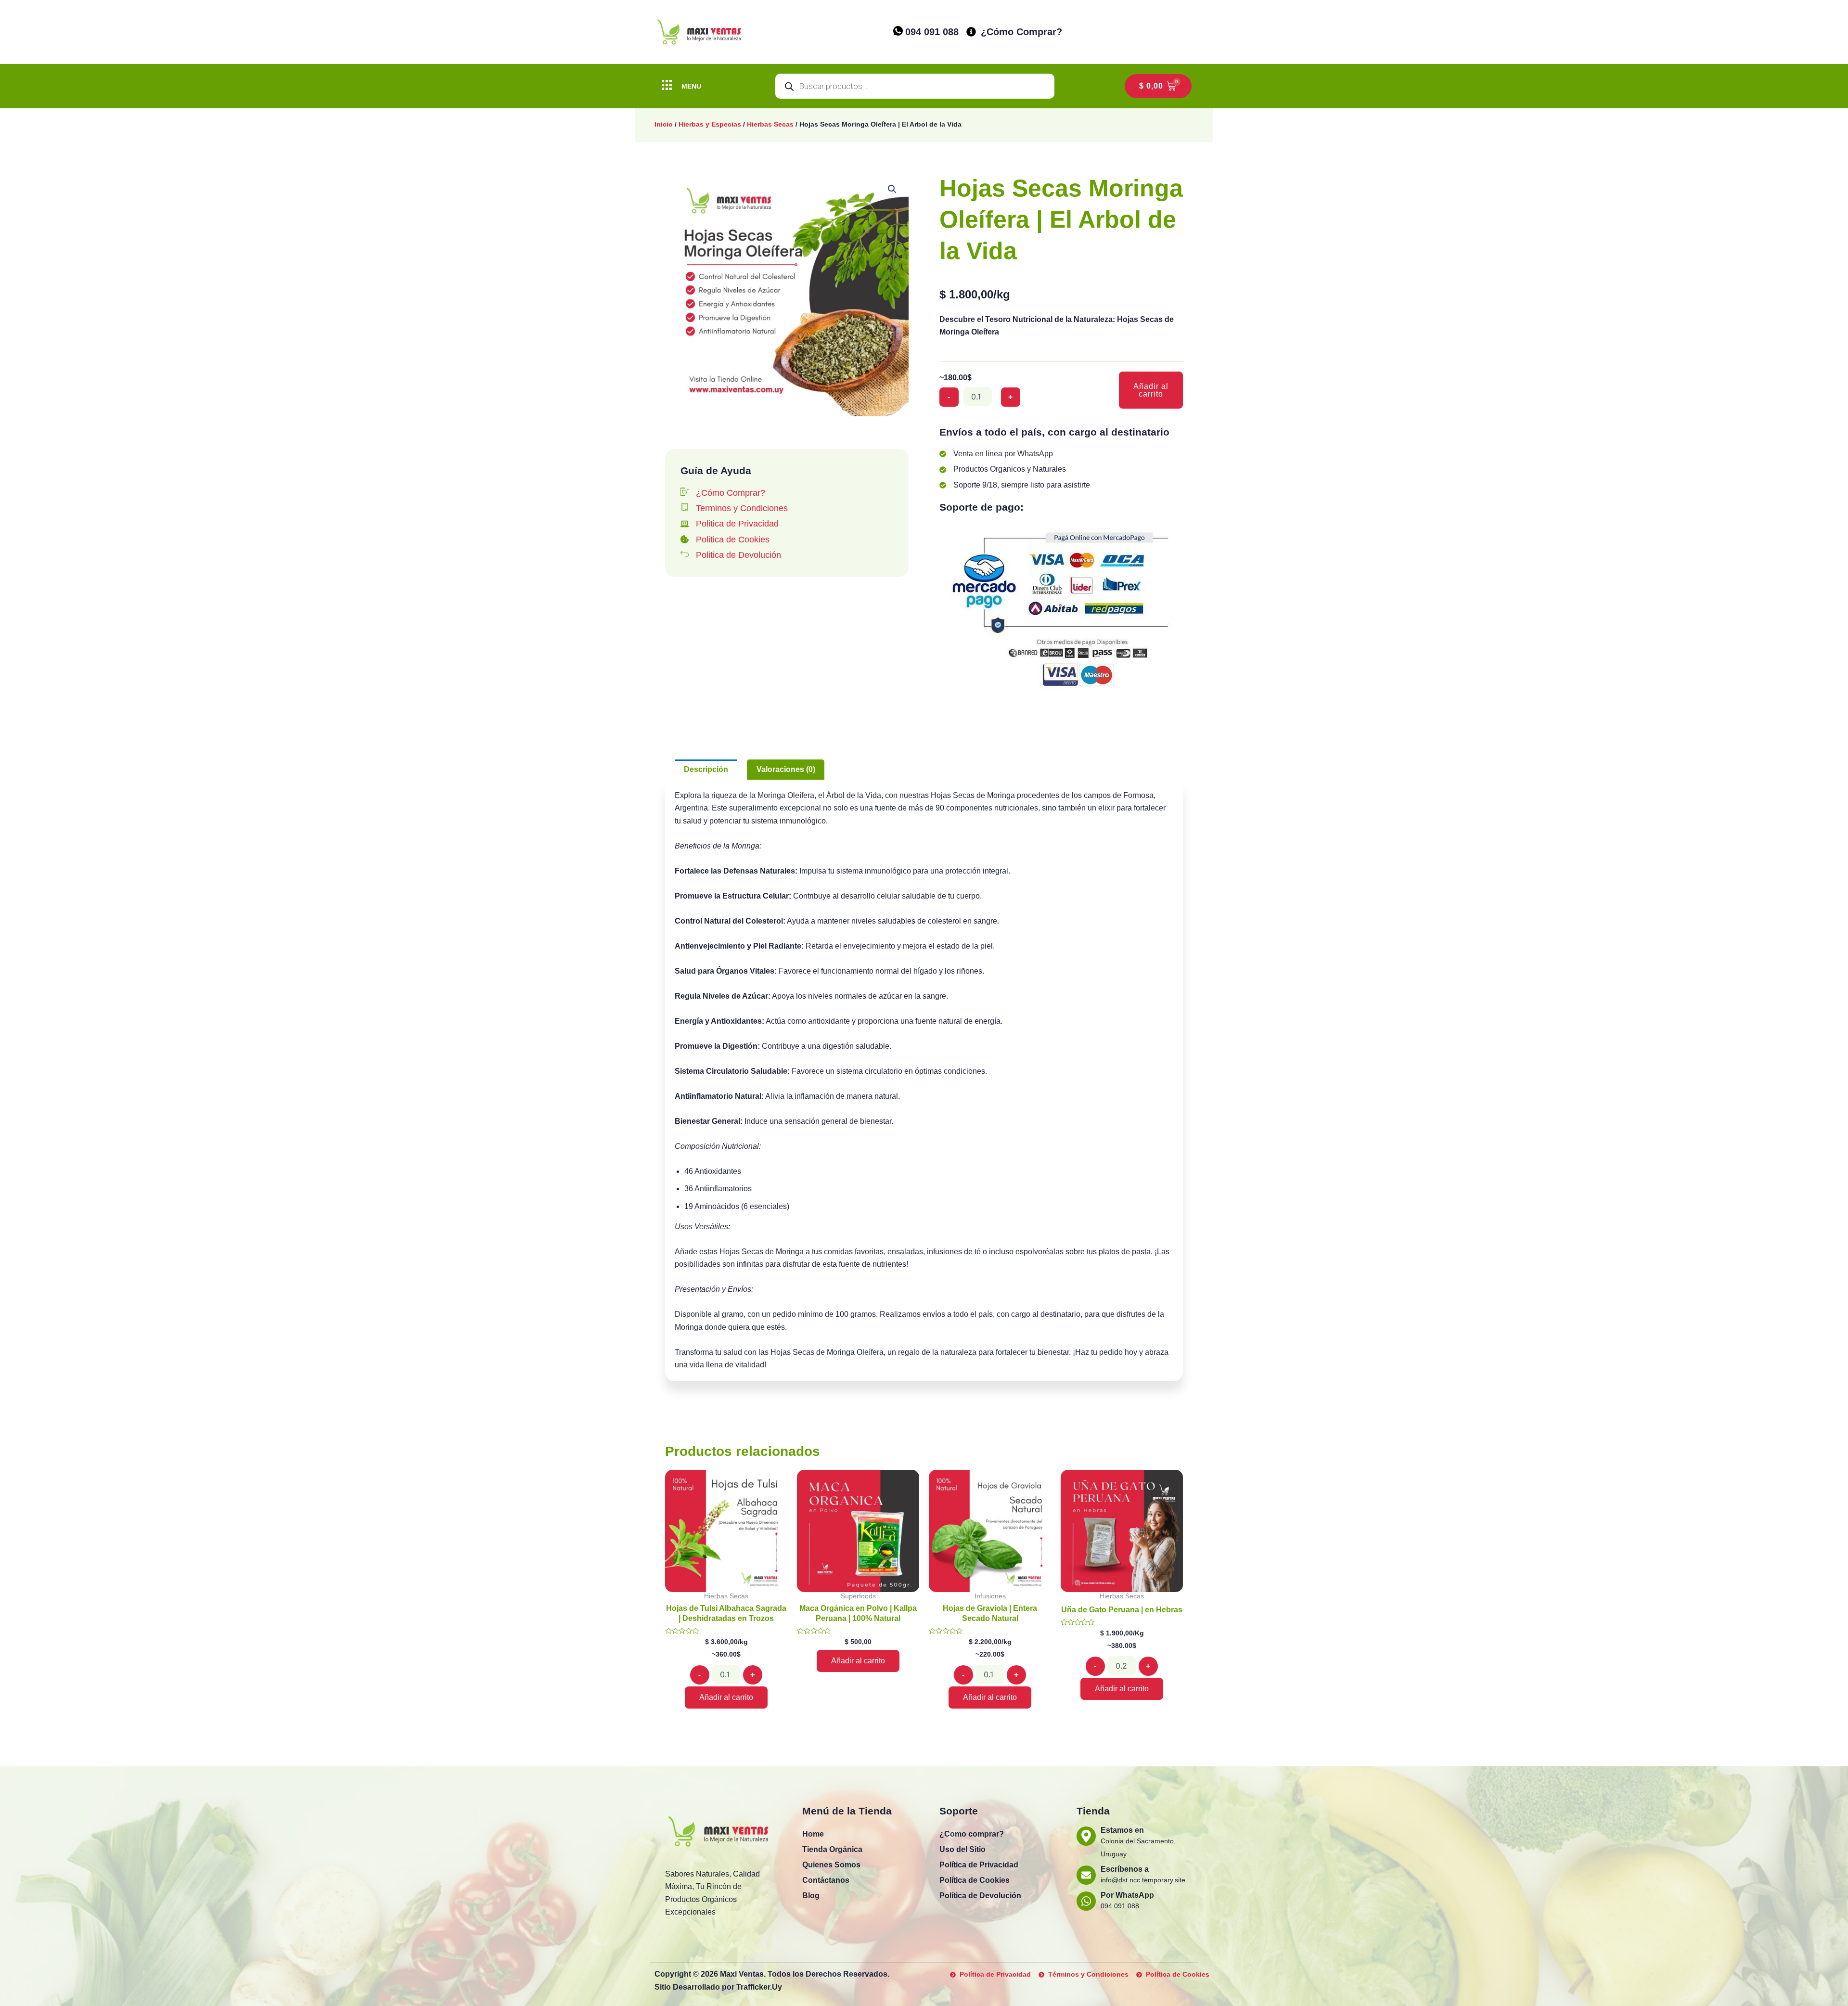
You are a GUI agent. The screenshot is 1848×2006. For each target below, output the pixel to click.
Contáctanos (826, 1880)
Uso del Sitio (962, 1849)
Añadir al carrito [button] (726, 1697)
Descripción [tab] (706, 769)
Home (813, 1834)
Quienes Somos (831, 1865)
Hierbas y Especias (710, 124)
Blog (811, 1896)
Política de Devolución (980, 1896)
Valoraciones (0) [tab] (786, 769)
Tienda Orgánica (832, 1849)
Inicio (664, 124)
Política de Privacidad (979, 1865)
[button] (892, 189)
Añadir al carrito (1151, 390)
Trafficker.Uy (759, 1987)
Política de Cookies (975, 1880)
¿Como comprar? (972, 1834)
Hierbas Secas (770, 124)
